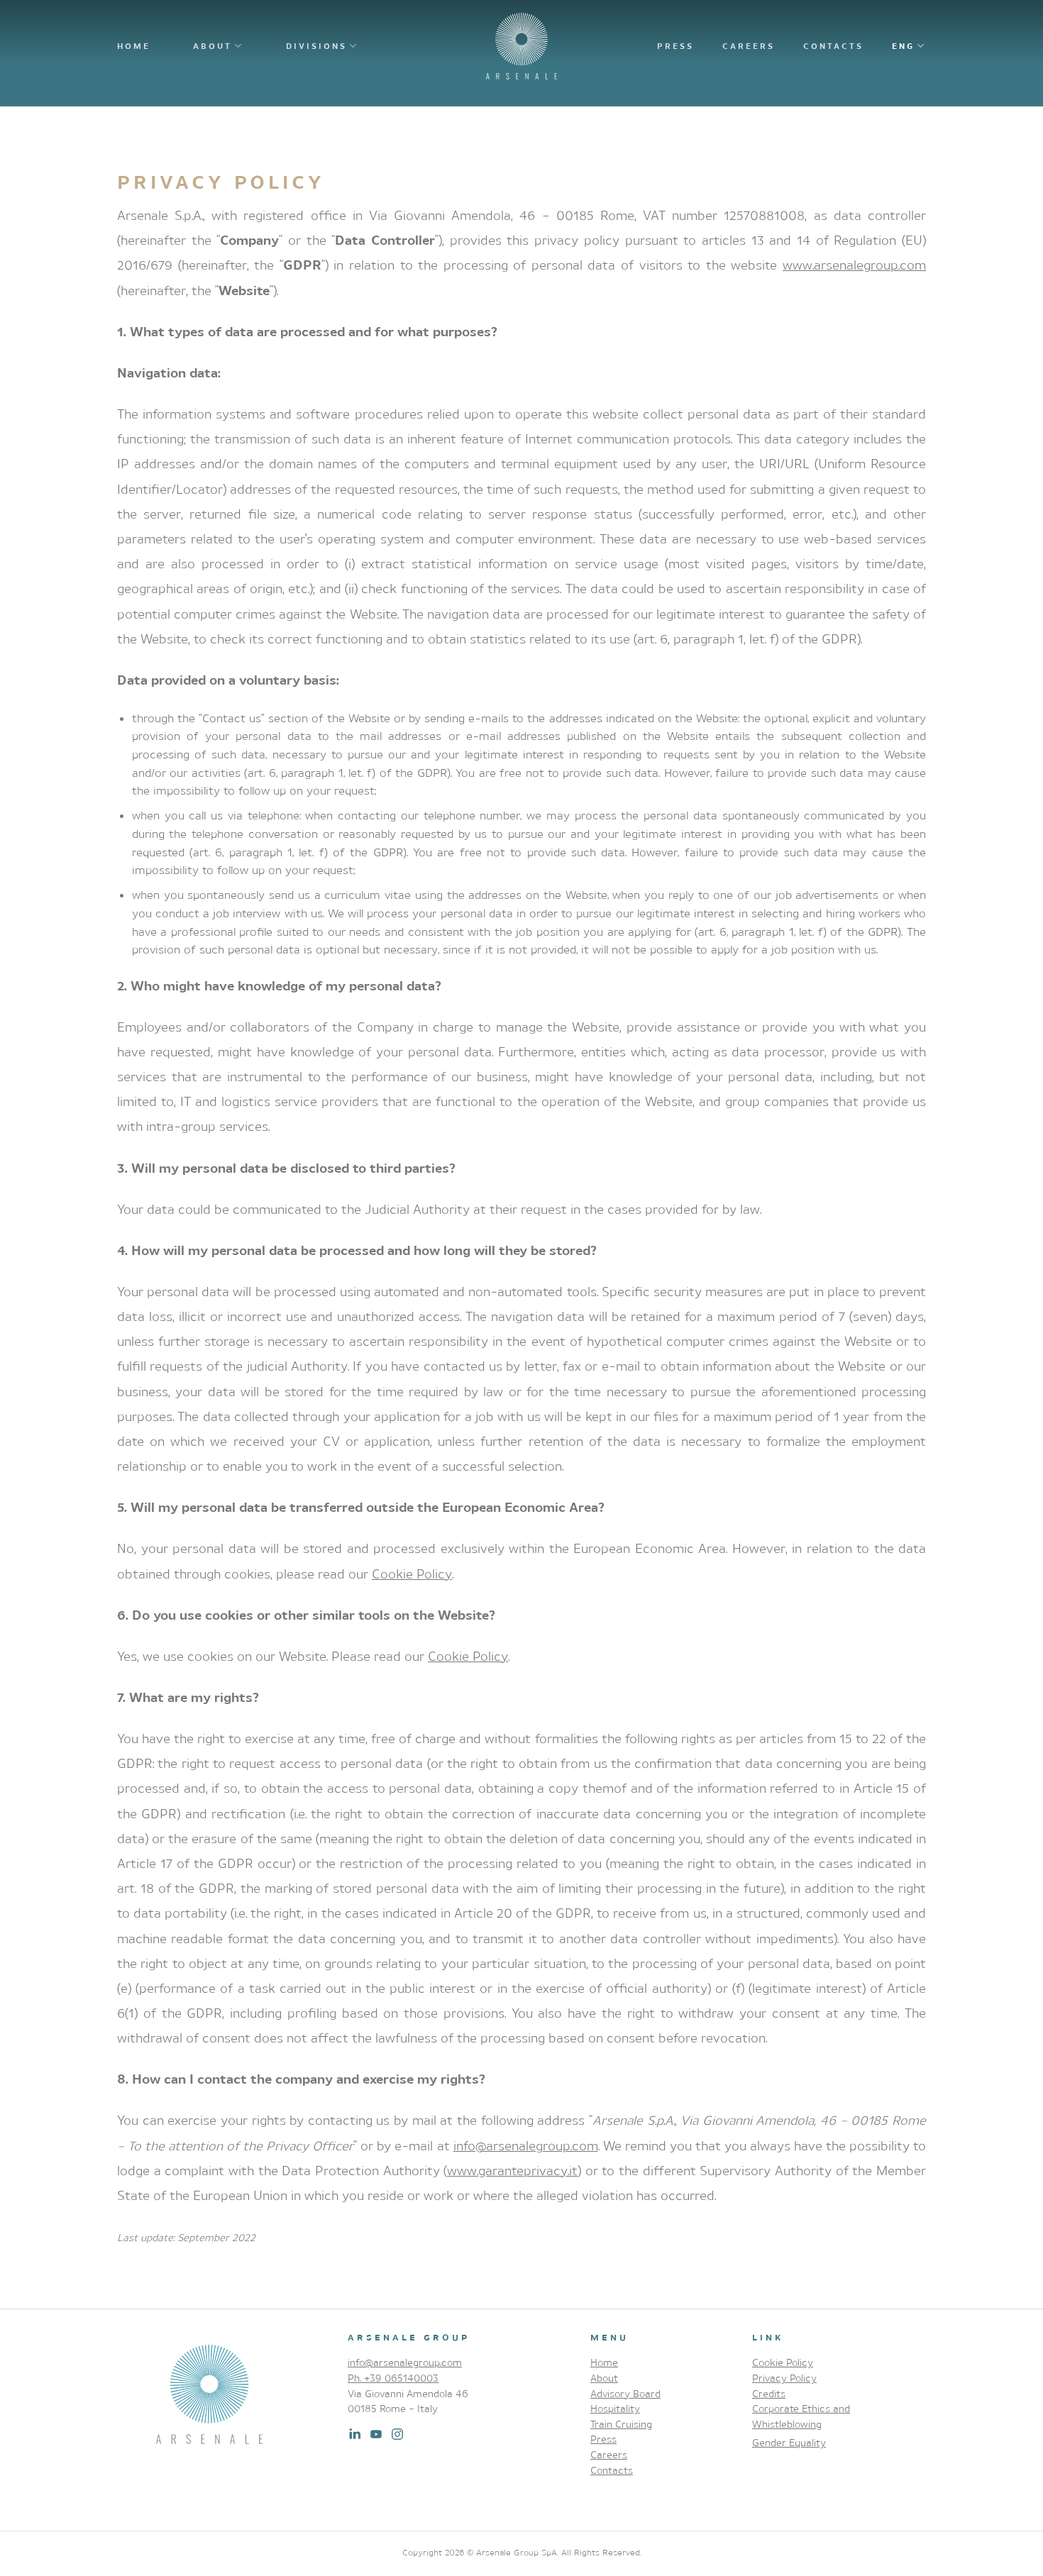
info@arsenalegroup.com (526, 2145)
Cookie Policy (412, 1574)
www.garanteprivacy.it (512, 2170)
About (213, 46)
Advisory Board (625, 2393)
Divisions (316, 46)
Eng (903, 46)
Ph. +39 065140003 (393, 2378)
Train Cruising (621, 2424)
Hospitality (615, 2408)
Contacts (833, 46)
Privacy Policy (784, 2378)
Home (134, 46)
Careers (749, 46)
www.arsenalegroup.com (854, 265)
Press (675, 46)
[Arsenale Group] (521, 46)
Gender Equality (789, 2442)
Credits (769, 2393)
